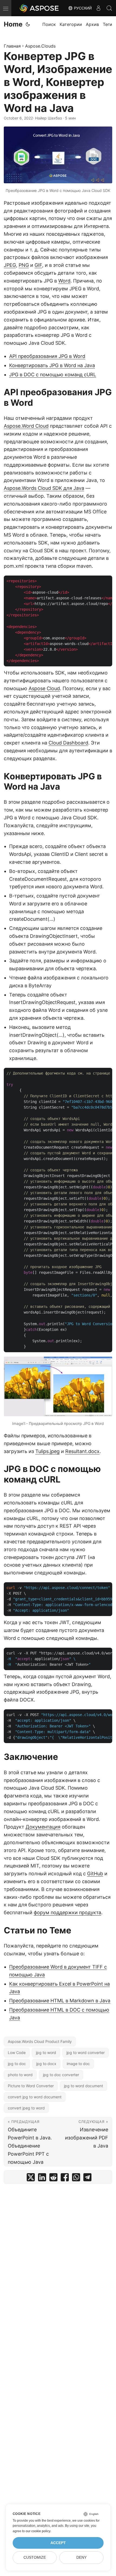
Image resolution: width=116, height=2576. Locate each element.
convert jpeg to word (26, 2108)
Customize (35, 2557)
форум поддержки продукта (67, 1912)
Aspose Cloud (44, 688)
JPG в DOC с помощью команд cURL (53, 375)
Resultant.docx (82, 1451)
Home (13, 24)
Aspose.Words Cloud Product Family (40, 2041)
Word (64, 281)
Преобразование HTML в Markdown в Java (60, 2001)
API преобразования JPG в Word (47, 356)
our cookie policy (38, 2531)
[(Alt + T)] (28, 24)
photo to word (20, 2075)
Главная (12, 46)
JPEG (10, 265)
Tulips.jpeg (47, 1451)
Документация (43, 1827)
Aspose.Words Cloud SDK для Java (44, 488)
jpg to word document (83, 2086)
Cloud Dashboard (68, 743)
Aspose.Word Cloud (26, 426)
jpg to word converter (86, 2053)
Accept (58, 2543)
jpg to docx (46, 2064)
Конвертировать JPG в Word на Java (52, 365)
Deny (81, 2557)
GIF (38, 265)
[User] (98, 8)
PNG (24, 265)
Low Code (17, 2053)
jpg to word (46, 2053)
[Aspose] (39, 8)
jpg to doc (17, 2064)
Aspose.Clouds (40, 46)
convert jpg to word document (35, 2097)
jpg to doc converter (61, 2075)
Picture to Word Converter (31, 2086)
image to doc (78, 2064)
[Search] (109, 8)
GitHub (95, 1874)
